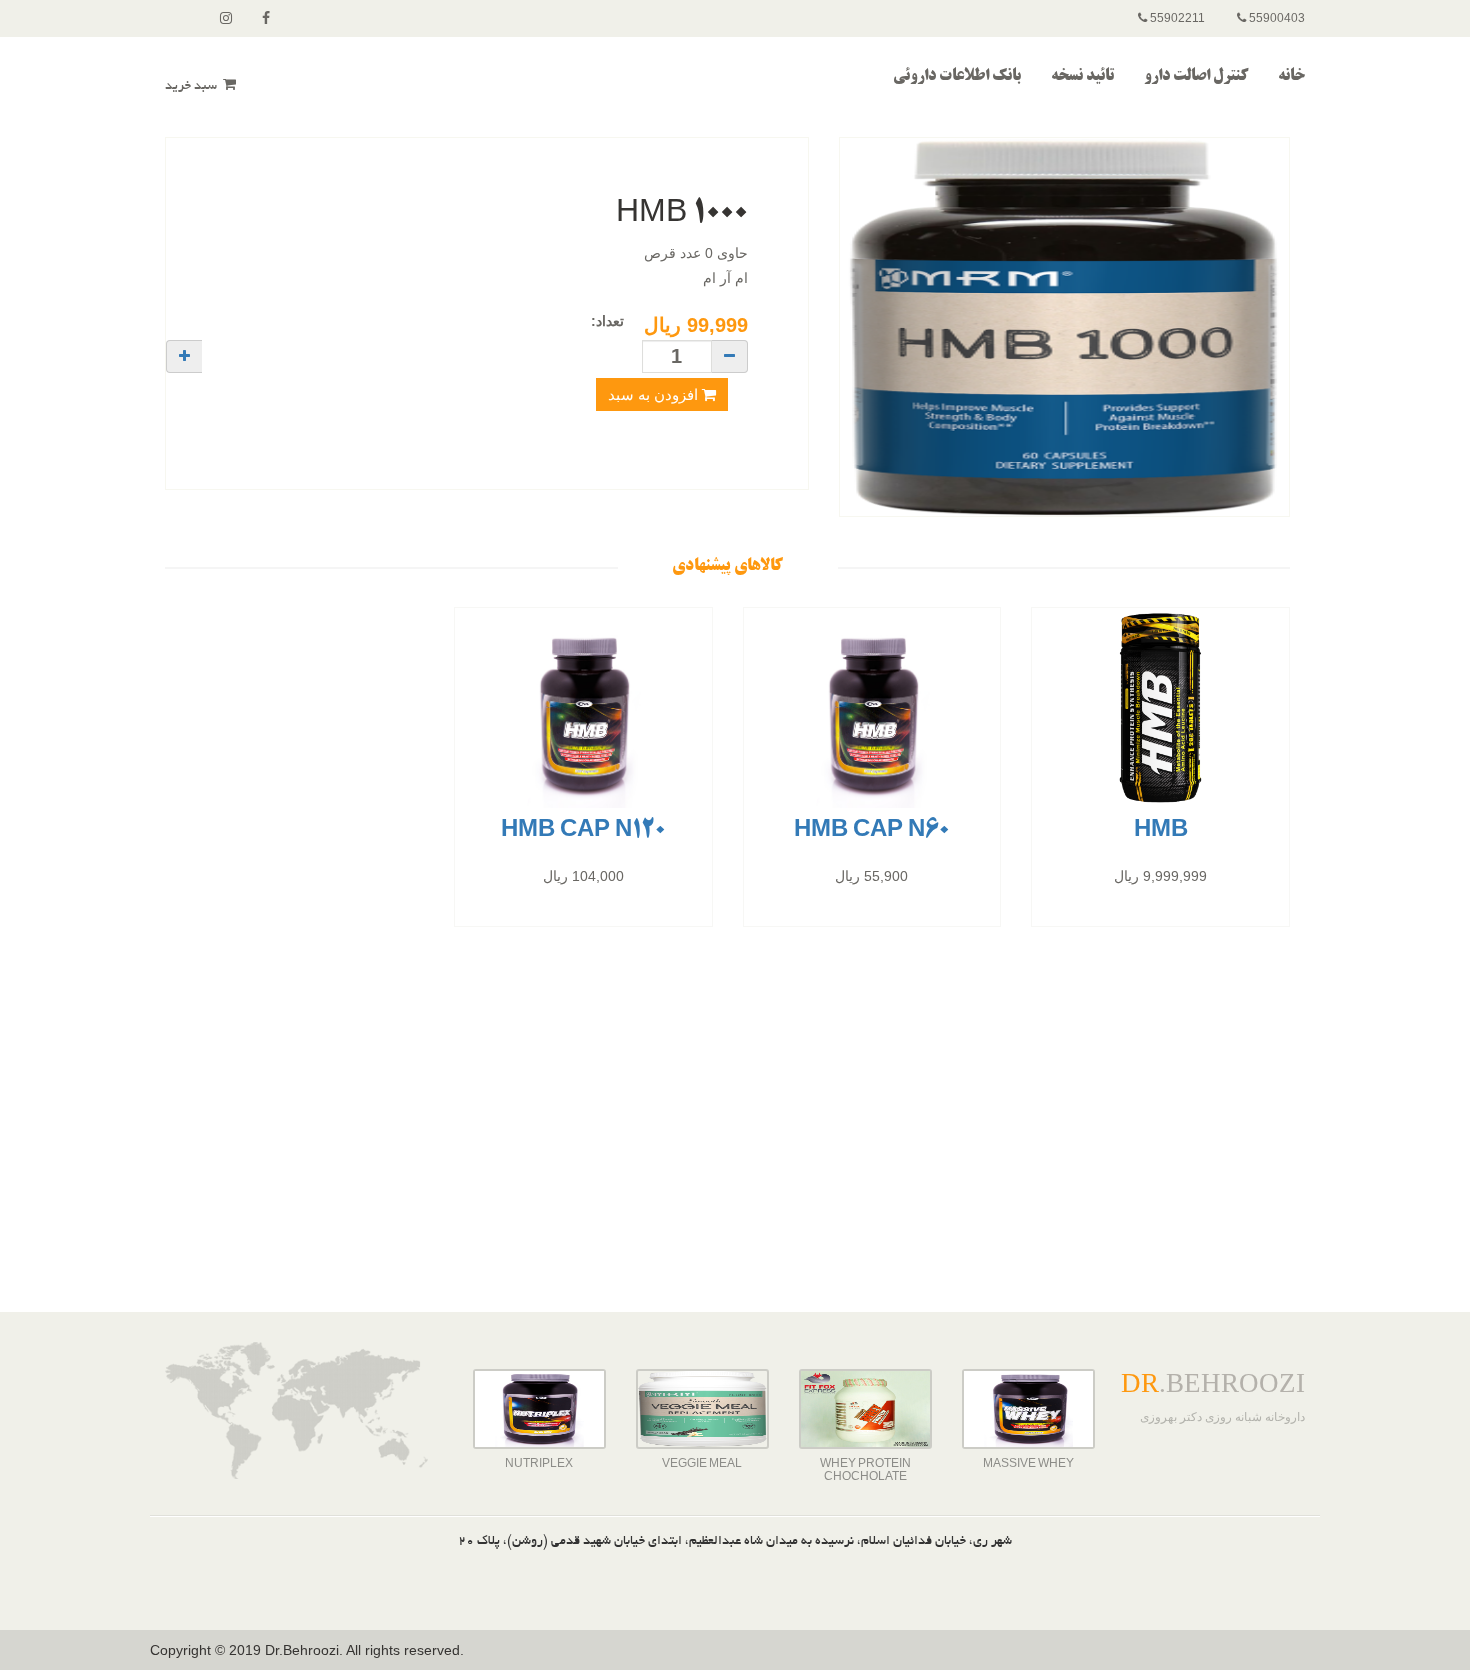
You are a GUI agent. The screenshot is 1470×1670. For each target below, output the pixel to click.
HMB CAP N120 (583, 831)
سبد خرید (192, 87)
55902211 (1176, 18)
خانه (1291, 76)
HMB (1161, 831)
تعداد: (607, 321)
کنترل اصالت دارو (1196, 76)
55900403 (1275, 18)
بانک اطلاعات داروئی (957, 76)
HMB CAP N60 (872, 831)
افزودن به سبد (655, 394)
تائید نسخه (1082, 76)
